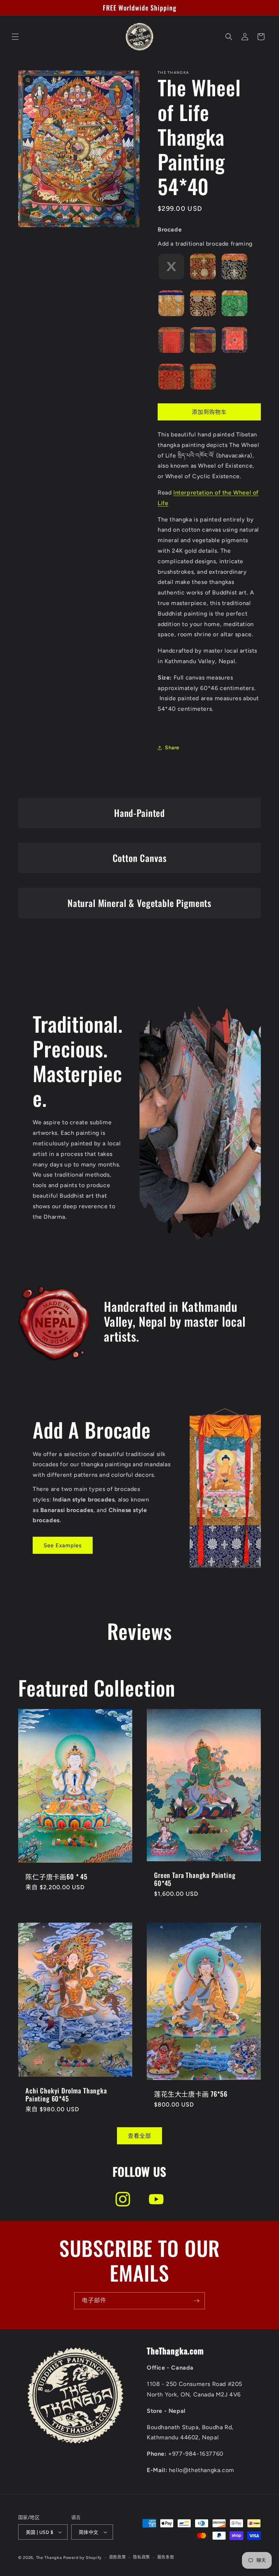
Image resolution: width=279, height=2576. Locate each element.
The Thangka (49, 2558)
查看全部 (139, 2136)
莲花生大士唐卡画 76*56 (191, 2094)
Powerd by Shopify (82, 2558)
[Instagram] (123, 2199)
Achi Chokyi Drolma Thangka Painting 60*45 (66, 2095)
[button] (15, 37)
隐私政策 (141, 2557)
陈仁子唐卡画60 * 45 (56, 1876)
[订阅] (197, 2301)
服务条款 (166, 2557)
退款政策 (118, 2557)
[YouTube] (156, 2199)
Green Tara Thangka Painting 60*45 (195, 1879)
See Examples (63, 1545)
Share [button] (172, 748)
